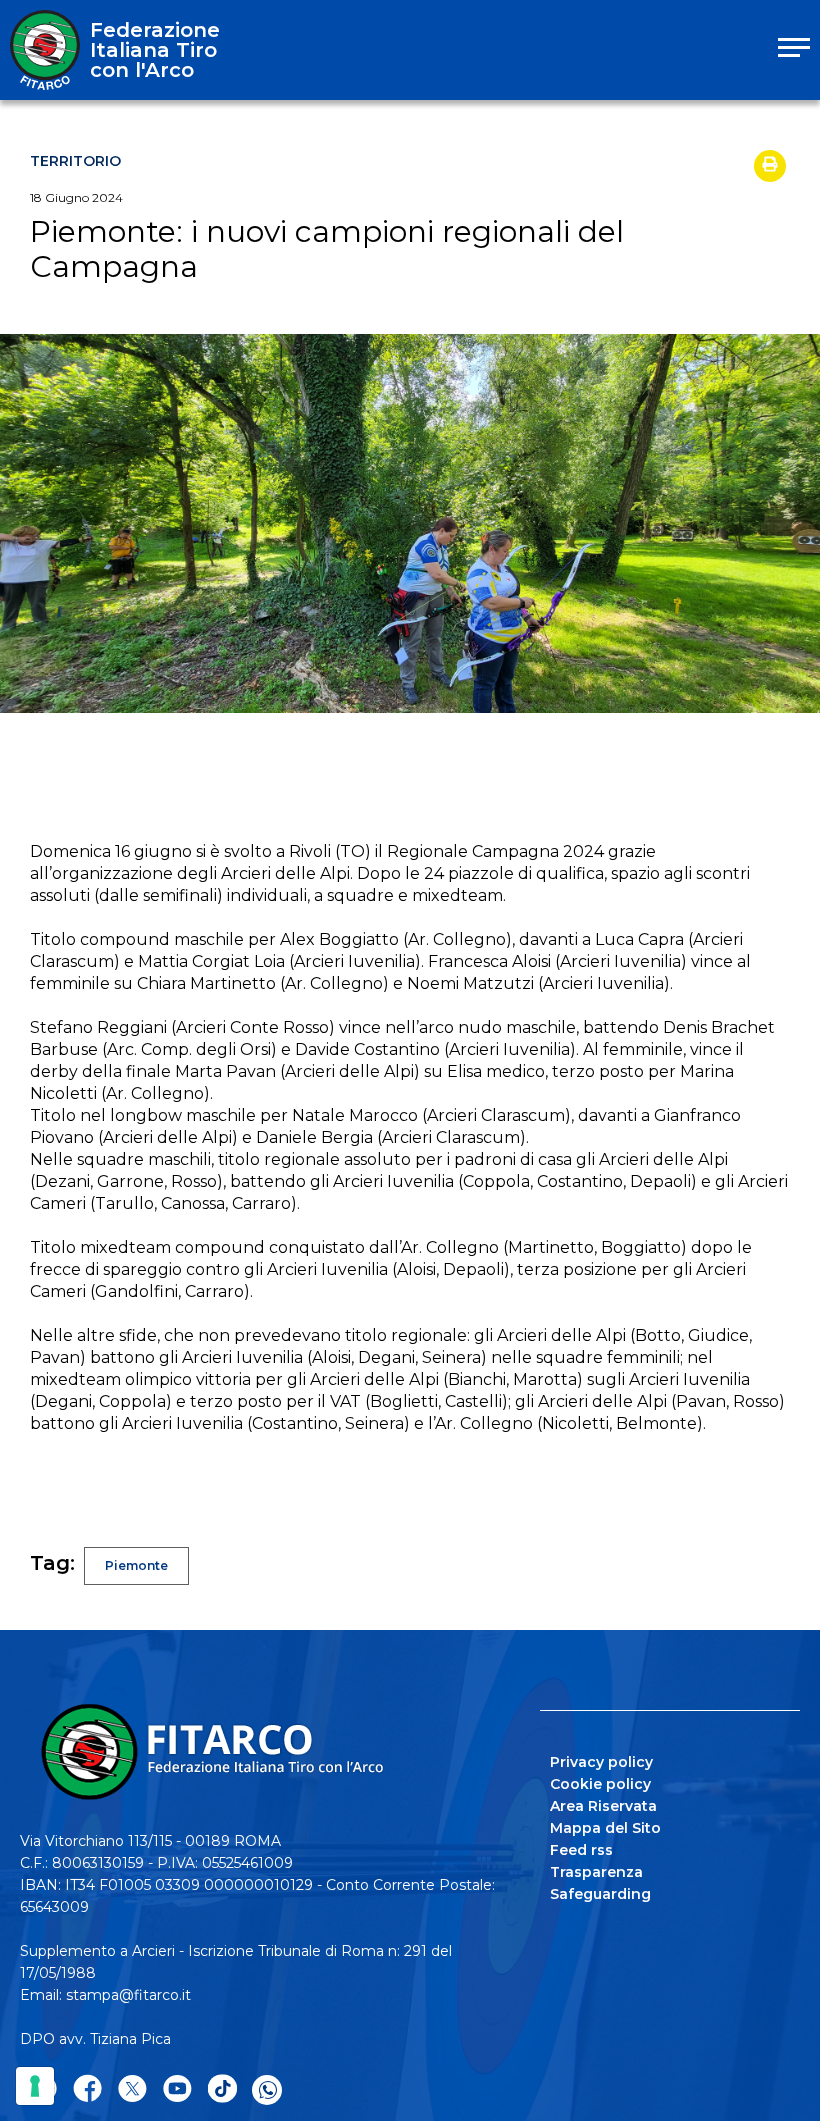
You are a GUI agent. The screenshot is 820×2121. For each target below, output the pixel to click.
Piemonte (136, 1565)
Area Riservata (603, 1806)
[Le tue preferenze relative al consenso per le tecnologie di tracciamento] (35, 2086)
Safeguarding (600, 1894)
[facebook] (87, 2089)
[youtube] (177, 2089)
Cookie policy (600, 1784)
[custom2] (222, 2089)
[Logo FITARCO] (45, 50)
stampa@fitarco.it (128, 1995)
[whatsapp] (267, 2090)
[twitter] (132, 2089)
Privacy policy (601, 1762)
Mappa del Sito (605, 1828)
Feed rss (581, 1850)
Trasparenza (596, 1872)
